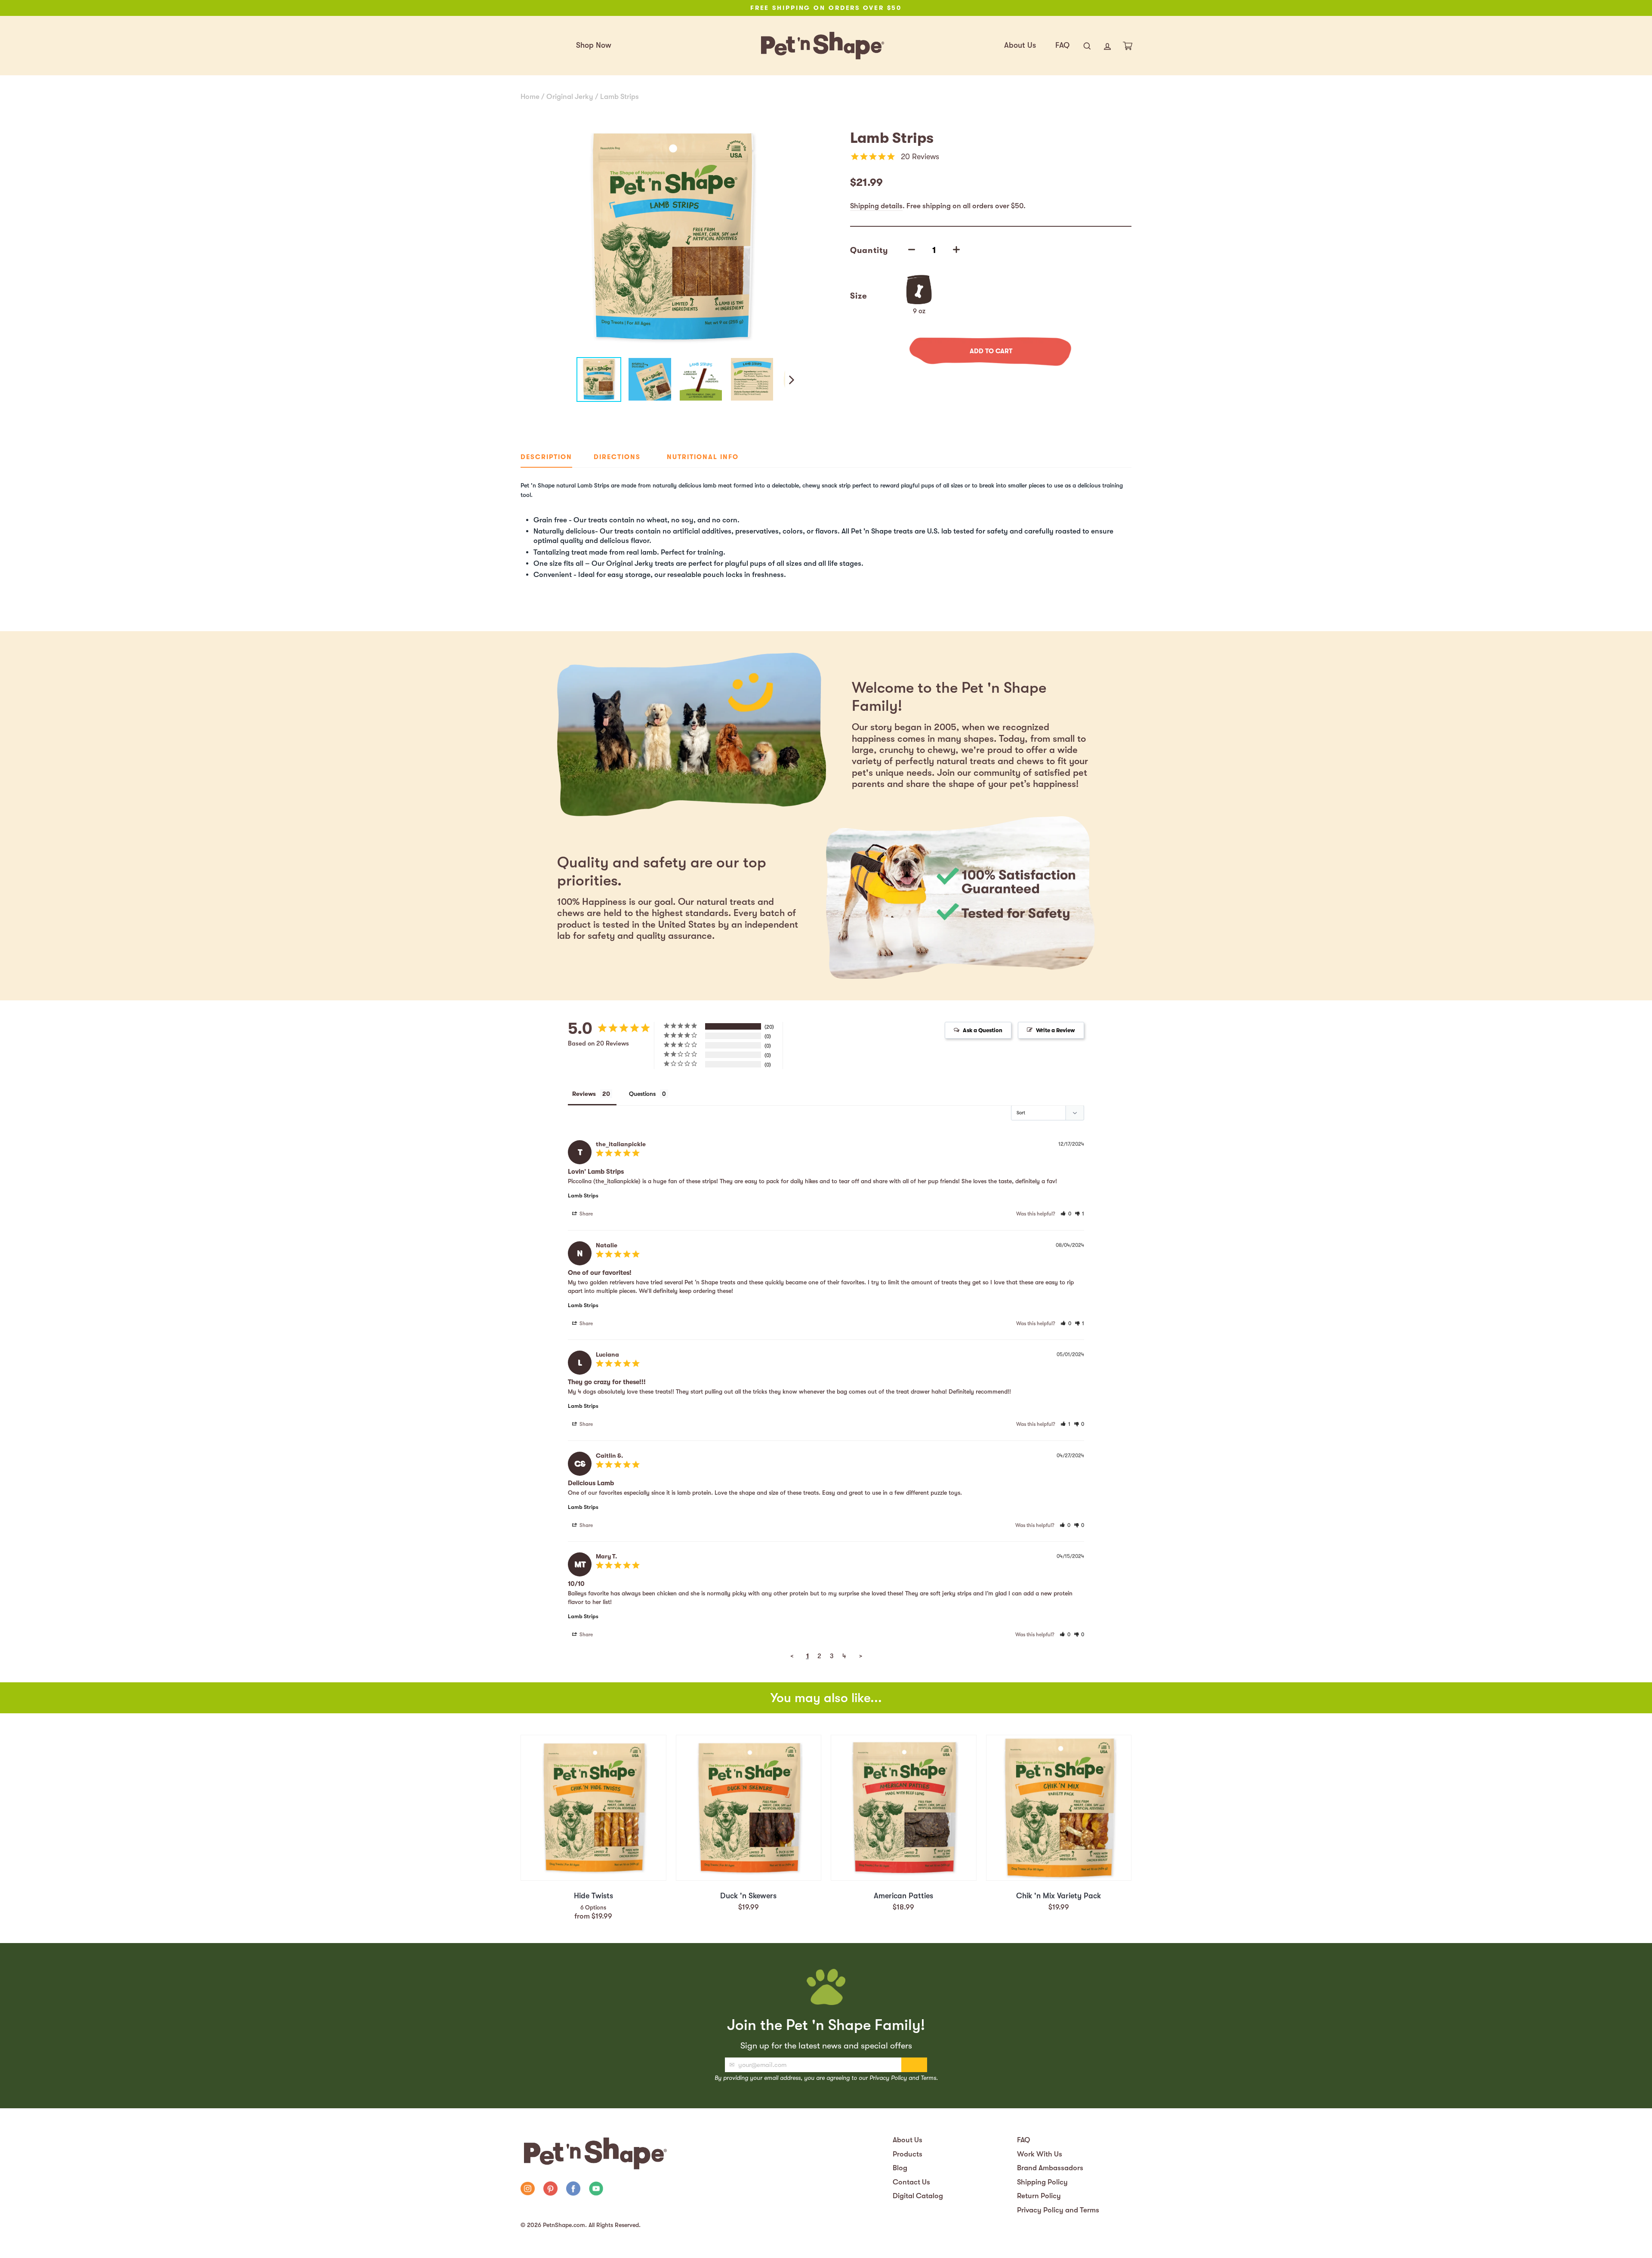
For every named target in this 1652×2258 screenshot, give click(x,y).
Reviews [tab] (584, 1094)
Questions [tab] (642, 1094)
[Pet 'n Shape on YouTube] (596, 2190)
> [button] (861, 1656)
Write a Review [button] (1056, 1030)
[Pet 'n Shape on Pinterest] (550, 2190)
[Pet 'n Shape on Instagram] (528, 2190)
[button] (1066, 1214)
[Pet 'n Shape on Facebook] (573, 2190)
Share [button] (586, 1214)
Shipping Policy (1042, 2182)
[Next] (791, 379)
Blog (900, 2168)
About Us (1020, 45)
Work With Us (1040, 2154)
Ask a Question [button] (983, 1030)
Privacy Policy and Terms (1058, 2210)
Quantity (869, 250)
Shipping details (876, 206)
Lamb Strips (619, 97)
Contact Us (911, 2182)
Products (908, 2154)
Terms (928, 2078)
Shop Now (594, 45)
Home (530, 97)
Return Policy (1039, 2196)
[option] (826, 8)
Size (859, 296)
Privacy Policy (888, 2078)
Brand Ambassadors (1050, 2168)
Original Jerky (570, 97)
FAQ (1062, 45)
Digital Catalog (918, 2196)
